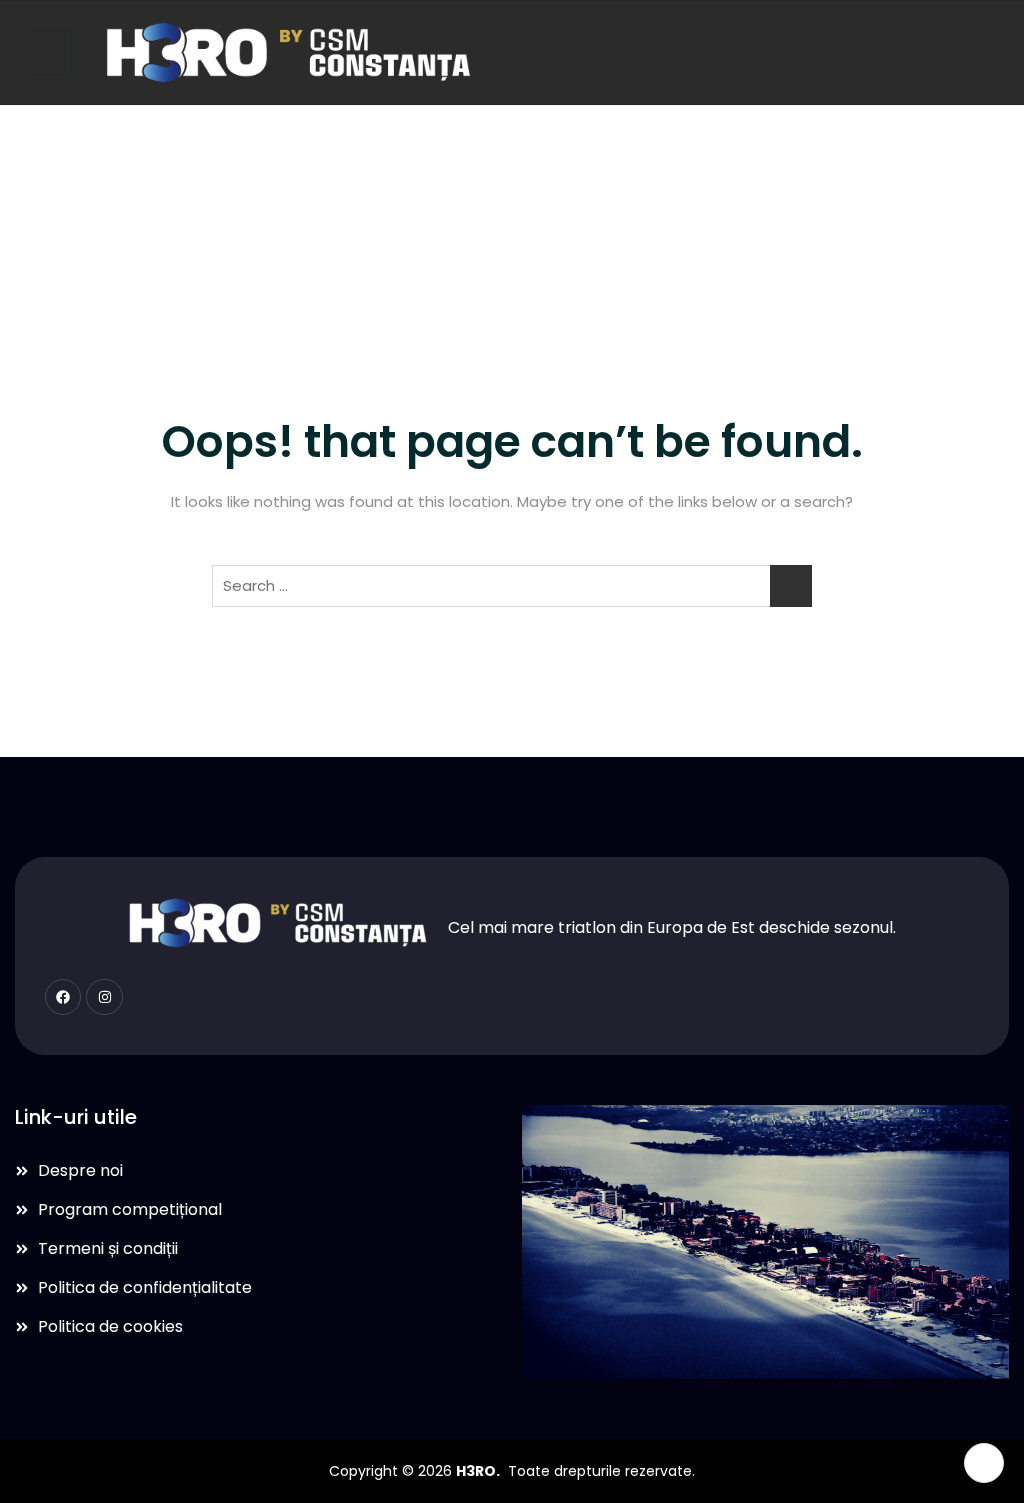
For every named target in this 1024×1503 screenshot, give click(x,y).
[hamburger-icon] (49, 52)
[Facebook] (63, 997)
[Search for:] (512, 586)
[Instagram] (104, 997)
